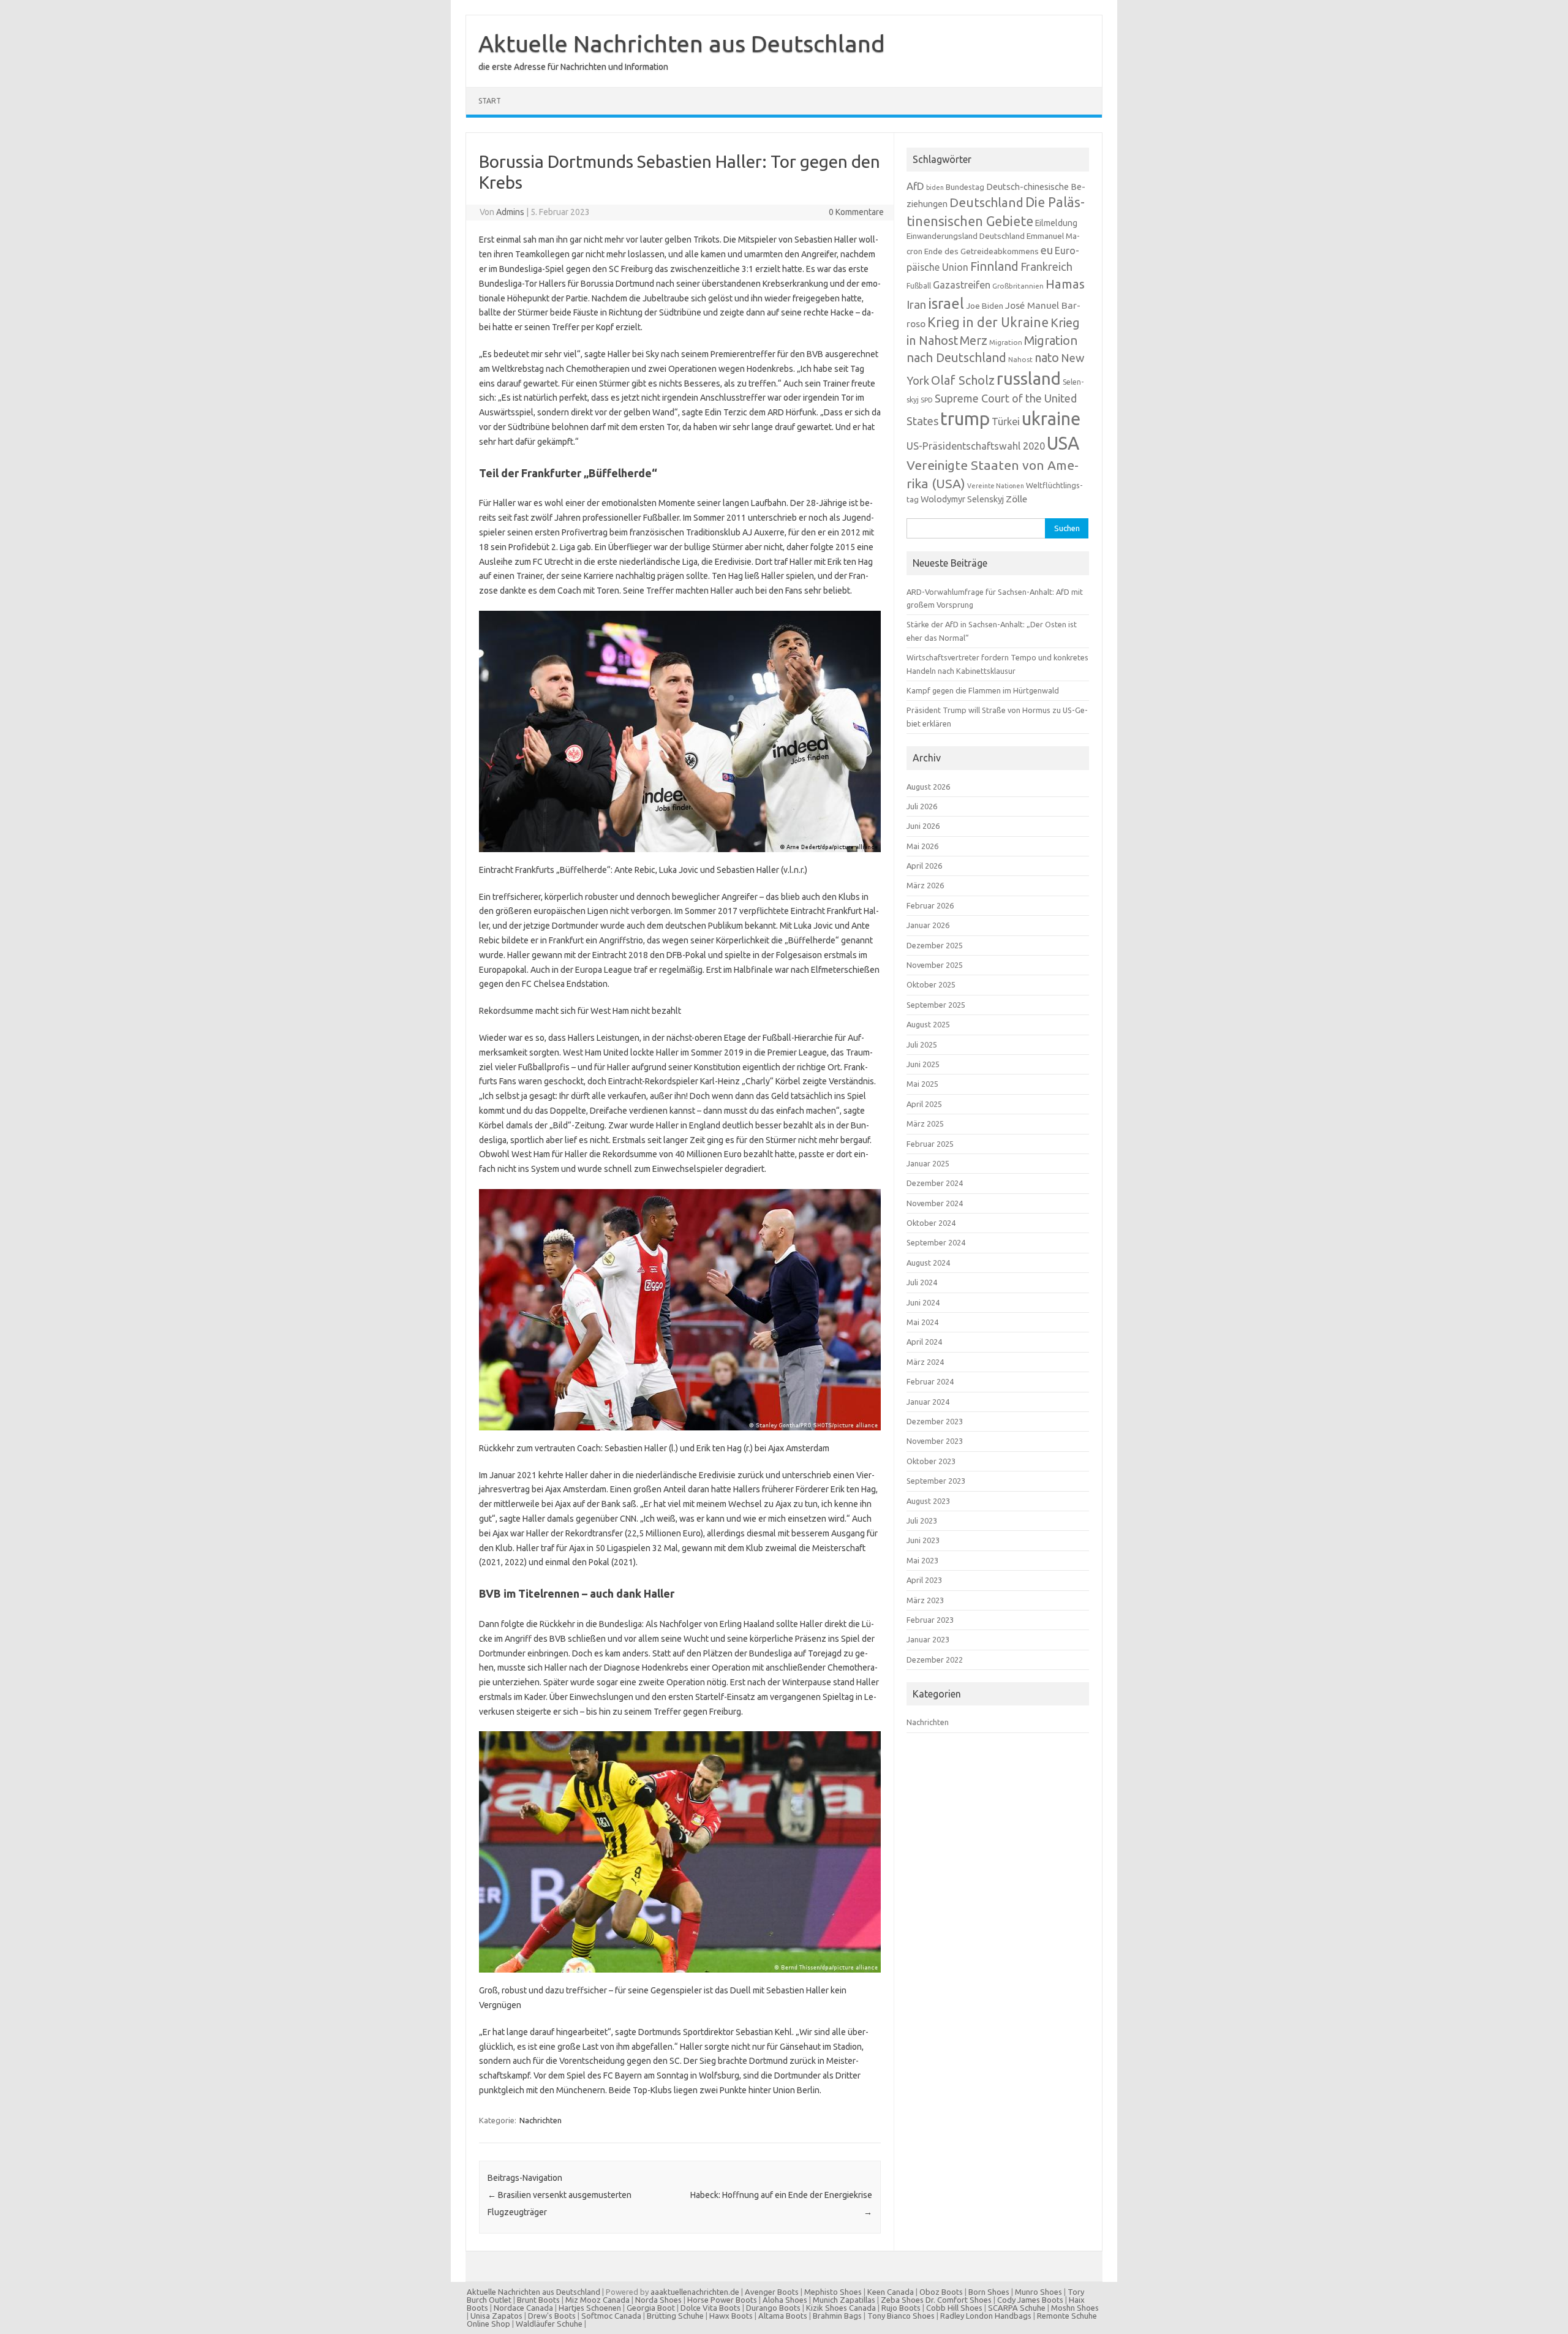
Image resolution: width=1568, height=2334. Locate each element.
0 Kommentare (856, 212)
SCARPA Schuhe (1017, 2308)
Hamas (1065, 284)
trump (965, 419)
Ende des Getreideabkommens (982, 251)
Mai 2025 (922, 1084)
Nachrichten (541, 2120)
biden (935, 187)
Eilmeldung (1056, 223)
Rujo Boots (901, 2308)
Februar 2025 (930, 1144)
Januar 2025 (928, 1163)
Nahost (1020, 359)
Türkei (1006, 421)
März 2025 (925, 1124)
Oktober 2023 (931, 1461)
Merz (974, 341)
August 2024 (928, 1263)
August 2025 (928, 1024)
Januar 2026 (928, 925)
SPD (927, 400)
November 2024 (935, 1203)
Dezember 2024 (935, 1183)
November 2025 (935, 965)
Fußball (919, 286)
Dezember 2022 (935, 1660)
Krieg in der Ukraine (988, 322)
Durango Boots (773, 2308)
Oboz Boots (941, 2292)
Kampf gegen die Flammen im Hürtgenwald (983, 690)
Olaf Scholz (963, 380)
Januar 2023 (928, 1639)
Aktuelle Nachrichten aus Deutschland (682, 43)
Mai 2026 (922, 846)
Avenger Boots (772, 2292)
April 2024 (924, 1342)
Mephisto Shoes (833, 2292)
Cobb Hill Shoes (954, 2308)
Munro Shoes (1038, 2292)
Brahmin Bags (837, 2316)
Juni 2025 (923, 1064)
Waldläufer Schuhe (549, 2324)
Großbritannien (1018, 286)
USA (1063, 443)
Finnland (994, 266)
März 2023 (925, 1600)
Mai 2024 (922, 1322)
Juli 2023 (922, 1520)
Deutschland (986, 202)
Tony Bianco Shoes (901, 2316)
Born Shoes (989, 2292)
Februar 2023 (930, 1620)
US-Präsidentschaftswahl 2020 (976, 446)
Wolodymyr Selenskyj (962, 499)
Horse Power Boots (722, 2300)
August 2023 (928, 1501)
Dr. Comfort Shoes (959, 2300)
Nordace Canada (523, 2308)
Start (490, 101)
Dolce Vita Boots (710, 2308)
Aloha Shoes (785, 2300)
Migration (1006, 342)
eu (1047, 250)
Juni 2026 (923, 826)
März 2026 (925, 885)
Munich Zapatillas (844, 2300)
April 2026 (924, 866)
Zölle (1016, 499)
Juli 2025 (922, 1044)
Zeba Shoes (902, 2300)
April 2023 (924, 1580)
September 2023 (936, 1481)
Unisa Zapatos (496, 2316)
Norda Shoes (658, 2300)
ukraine (1051, 418)
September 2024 (936, 1242)
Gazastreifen (962, 285)
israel (946, 303)
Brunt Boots (538, 2300)
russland (1029, 378)
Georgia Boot (651, 2308)
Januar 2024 (928, 1402)
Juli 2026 (922, 806)
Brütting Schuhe (675, 2316)
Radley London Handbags (986, 2316)
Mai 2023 (922, 1560)
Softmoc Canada (611, 2316)
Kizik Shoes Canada (842, 2308)
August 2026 (928, 787)
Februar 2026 (930, 905)
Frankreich (1046, 266)
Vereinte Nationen (996, 486)
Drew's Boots (552, 2316)
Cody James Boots (1030, 2300)
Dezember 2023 (935, 1421)
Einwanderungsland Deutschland (966, 236)
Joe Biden (985, 306)
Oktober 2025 (931, 984)
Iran (916, 305)
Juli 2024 (922, 1282)
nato (1047, 358)
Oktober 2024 (931, 1223)
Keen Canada (891, 2292)
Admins (510, 212)
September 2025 (936, 1005)
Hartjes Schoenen (590, 2308)
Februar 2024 (930, 1381)
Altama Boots (783, 2316)
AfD (915, 186)
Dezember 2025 (935, 945)
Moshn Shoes (1075, 2308)
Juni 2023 (923, 1540)
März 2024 (925, 1362)
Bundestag (965, 187)
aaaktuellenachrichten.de (695, 2292)
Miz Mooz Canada (597, 2300)
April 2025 (924, 1104)
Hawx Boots (731, 2316)
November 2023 (935, 1441)
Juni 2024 (923, 1302)
